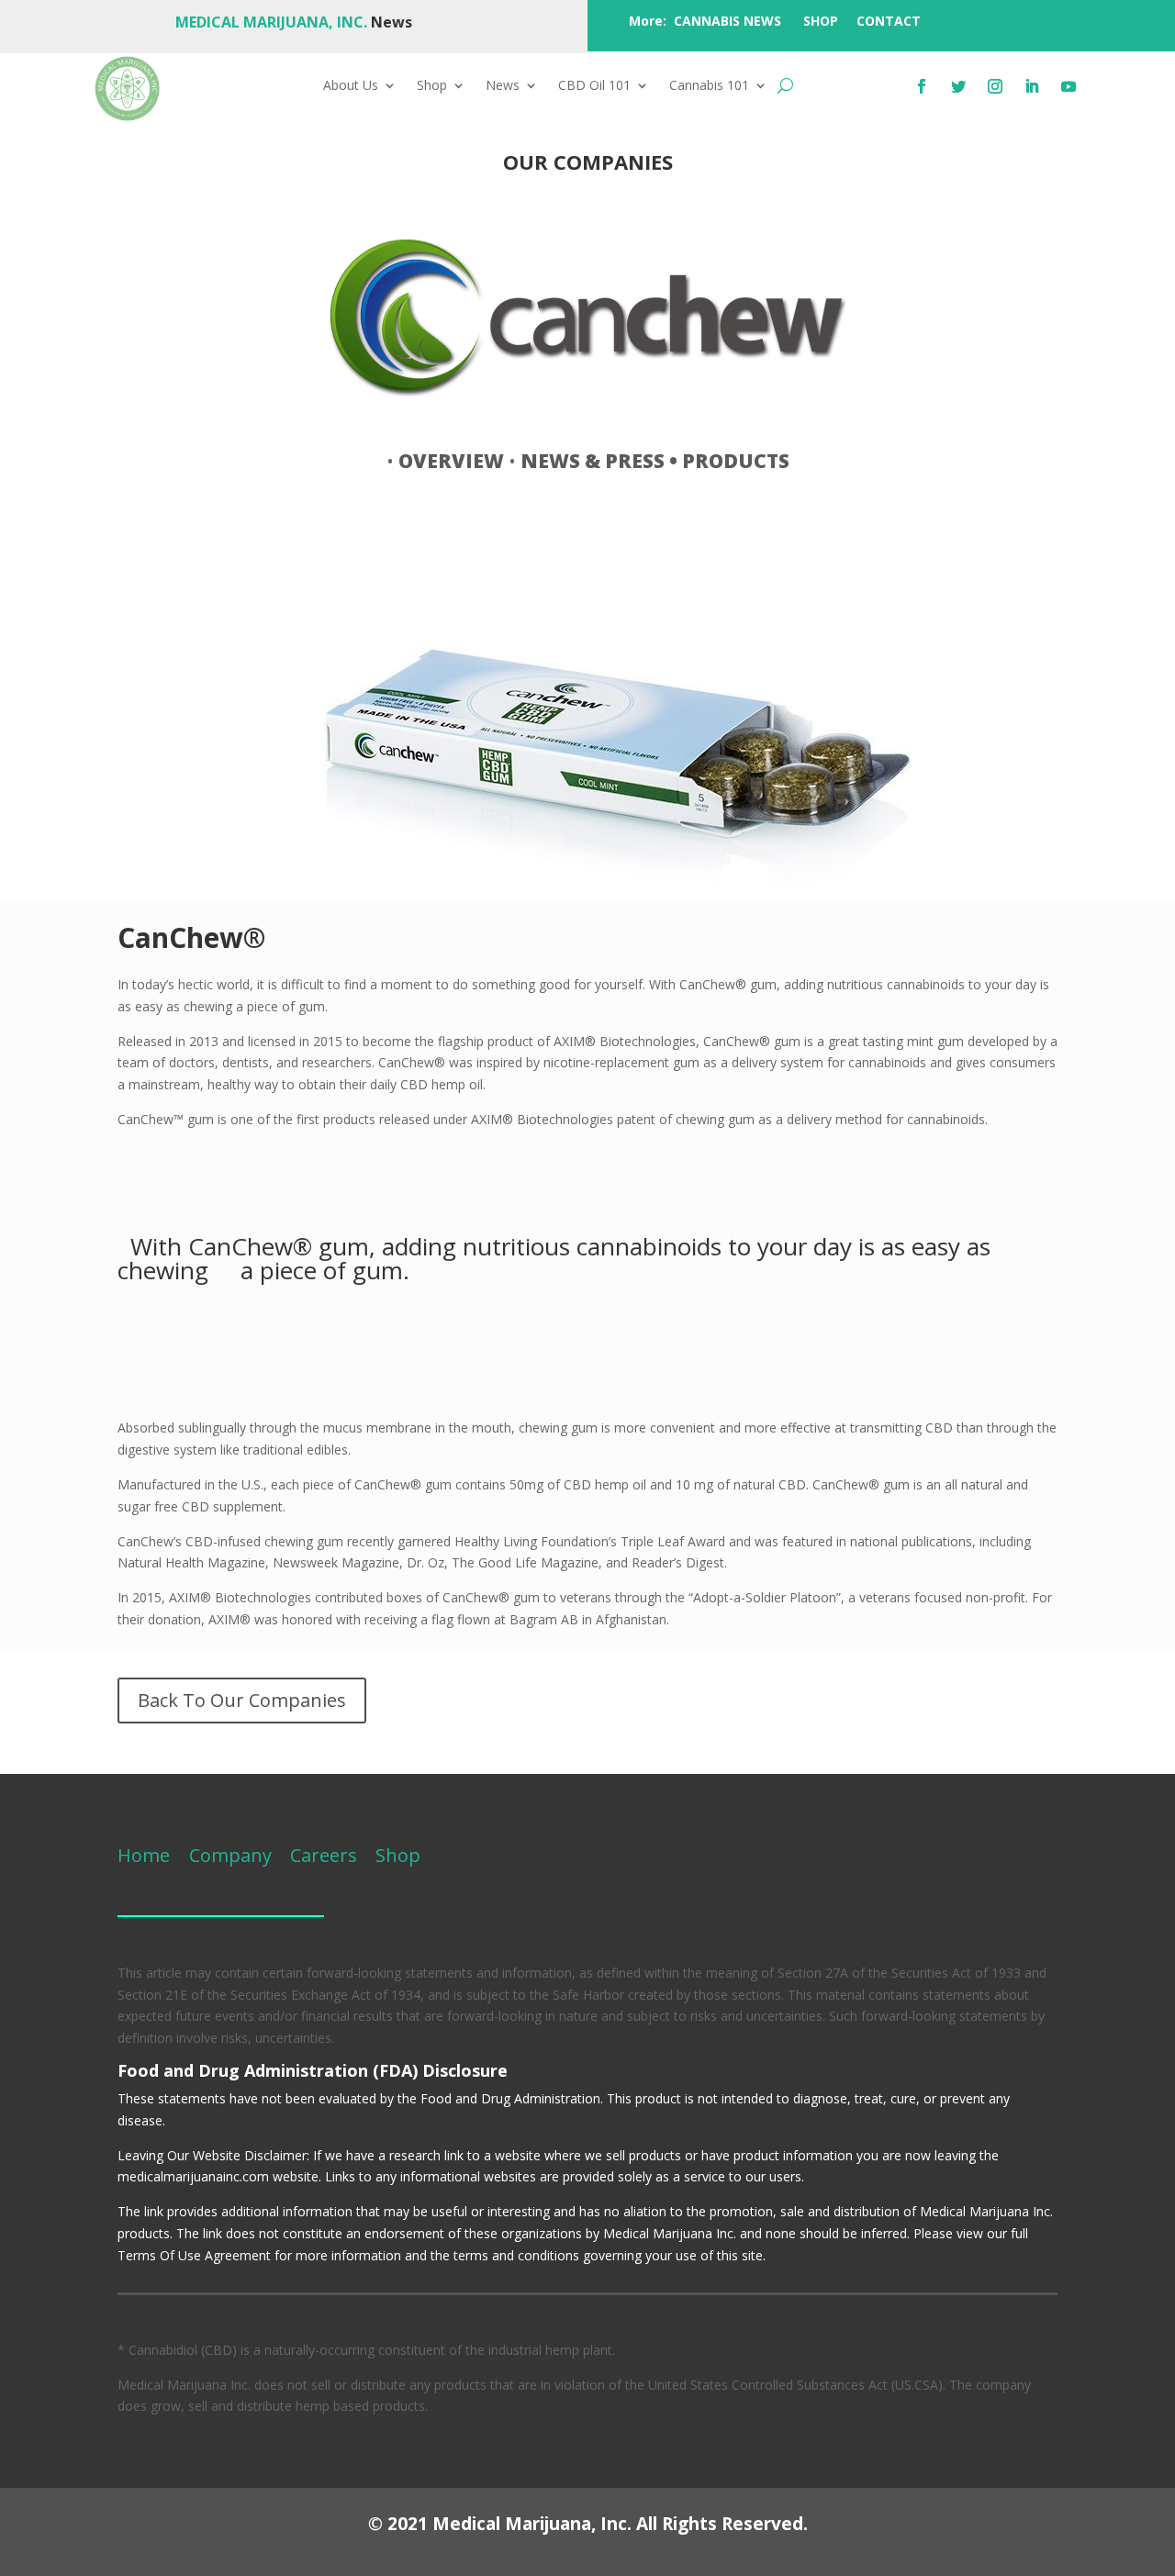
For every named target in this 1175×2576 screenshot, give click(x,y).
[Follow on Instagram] (995, 86)
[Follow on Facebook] (922, 86)
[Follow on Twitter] (958, 86)
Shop (432, 86)
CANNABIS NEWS (727, 21)
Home (144, 1855)
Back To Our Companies (242, 1700)
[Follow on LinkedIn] (1032, 86)
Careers (324, 1855)
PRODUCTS (736, 461)
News (503, 86)
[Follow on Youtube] (1069, 86)
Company (228, 1855)
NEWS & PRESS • (601, 461)
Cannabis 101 (709, 86)
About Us (351, 86)
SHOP (821, 21)
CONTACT (889, 21)
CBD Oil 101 (594, 86)
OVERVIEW (451, 461)
